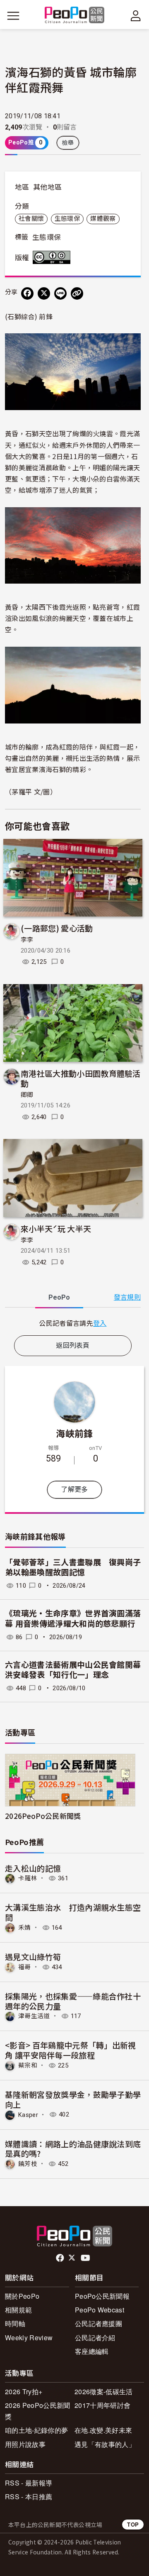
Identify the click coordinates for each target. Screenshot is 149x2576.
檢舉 (68, 143)
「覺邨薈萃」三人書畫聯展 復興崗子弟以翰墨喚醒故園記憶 (73, 1568)
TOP (133, 2524)
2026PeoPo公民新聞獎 (43, 1816)
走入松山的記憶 (33, 1868)
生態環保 (67, 219)
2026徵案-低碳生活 (104, 2391)
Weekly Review (29, 2338)
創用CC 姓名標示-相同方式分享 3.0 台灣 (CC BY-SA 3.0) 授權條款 (53, 257)
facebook (61, 2258)
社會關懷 (31, 219)
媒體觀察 (103, 219)
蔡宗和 (28, 2065)
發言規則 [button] (127, 1297)
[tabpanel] (73, 1323)
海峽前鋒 (74, 1433)
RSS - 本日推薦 (29, 2497)
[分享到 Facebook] (27, 293)
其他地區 (47, 187)
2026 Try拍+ (24, 2391)
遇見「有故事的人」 (105, 2444)
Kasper (28, 2114)
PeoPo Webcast (100, 2310)
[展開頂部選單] (136, 16)
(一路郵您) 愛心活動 (57, 928)
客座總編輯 (92, 2351)
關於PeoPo (22, 2296)
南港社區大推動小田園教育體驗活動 (81, 1078)
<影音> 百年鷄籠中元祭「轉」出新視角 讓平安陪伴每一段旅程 (71, 2050)
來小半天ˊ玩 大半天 (56, 1228)
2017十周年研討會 (102, 2405)
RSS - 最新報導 (29, 2483)
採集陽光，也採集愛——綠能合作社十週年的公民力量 (73, 2001)
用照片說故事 (25, 2444)
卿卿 (27, 1095)
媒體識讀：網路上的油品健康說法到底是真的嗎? (73, 2149)
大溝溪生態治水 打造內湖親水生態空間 (73, 1912)
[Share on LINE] (60, 293)
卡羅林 (28, 1878)
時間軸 (15, 2323)
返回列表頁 (73, 1345)
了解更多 (74, 1490)
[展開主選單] (13, 16)
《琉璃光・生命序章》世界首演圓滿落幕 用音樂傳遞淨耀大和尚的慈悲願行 (73, 1619)
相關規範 (18, 2310)
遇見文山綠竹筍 (33, 1956)
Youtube (86, 2258)
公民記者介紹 (95, 2338)
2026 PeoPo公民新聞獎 (37, 2411)
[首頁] (75, 16)
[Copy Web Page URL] (77, 293)
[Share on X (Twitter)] (44, 293)
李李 (27, 940)
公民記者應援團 (99, 2323)
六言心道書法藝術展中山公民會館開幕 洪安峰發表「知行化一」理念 (73, 1670)
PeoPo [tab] (59, 1297)
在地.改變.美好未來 (103, 2430)
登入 (100, 1323)
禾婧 (25, 1928)
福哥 (25, 1967)
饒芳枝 (28, 2164)
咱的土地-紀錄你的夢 (36, 2430)
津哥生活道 (34, 2016)
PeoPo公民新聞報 (102, 2296)
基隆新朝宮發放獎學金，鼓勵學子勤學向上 (73, 2099)
